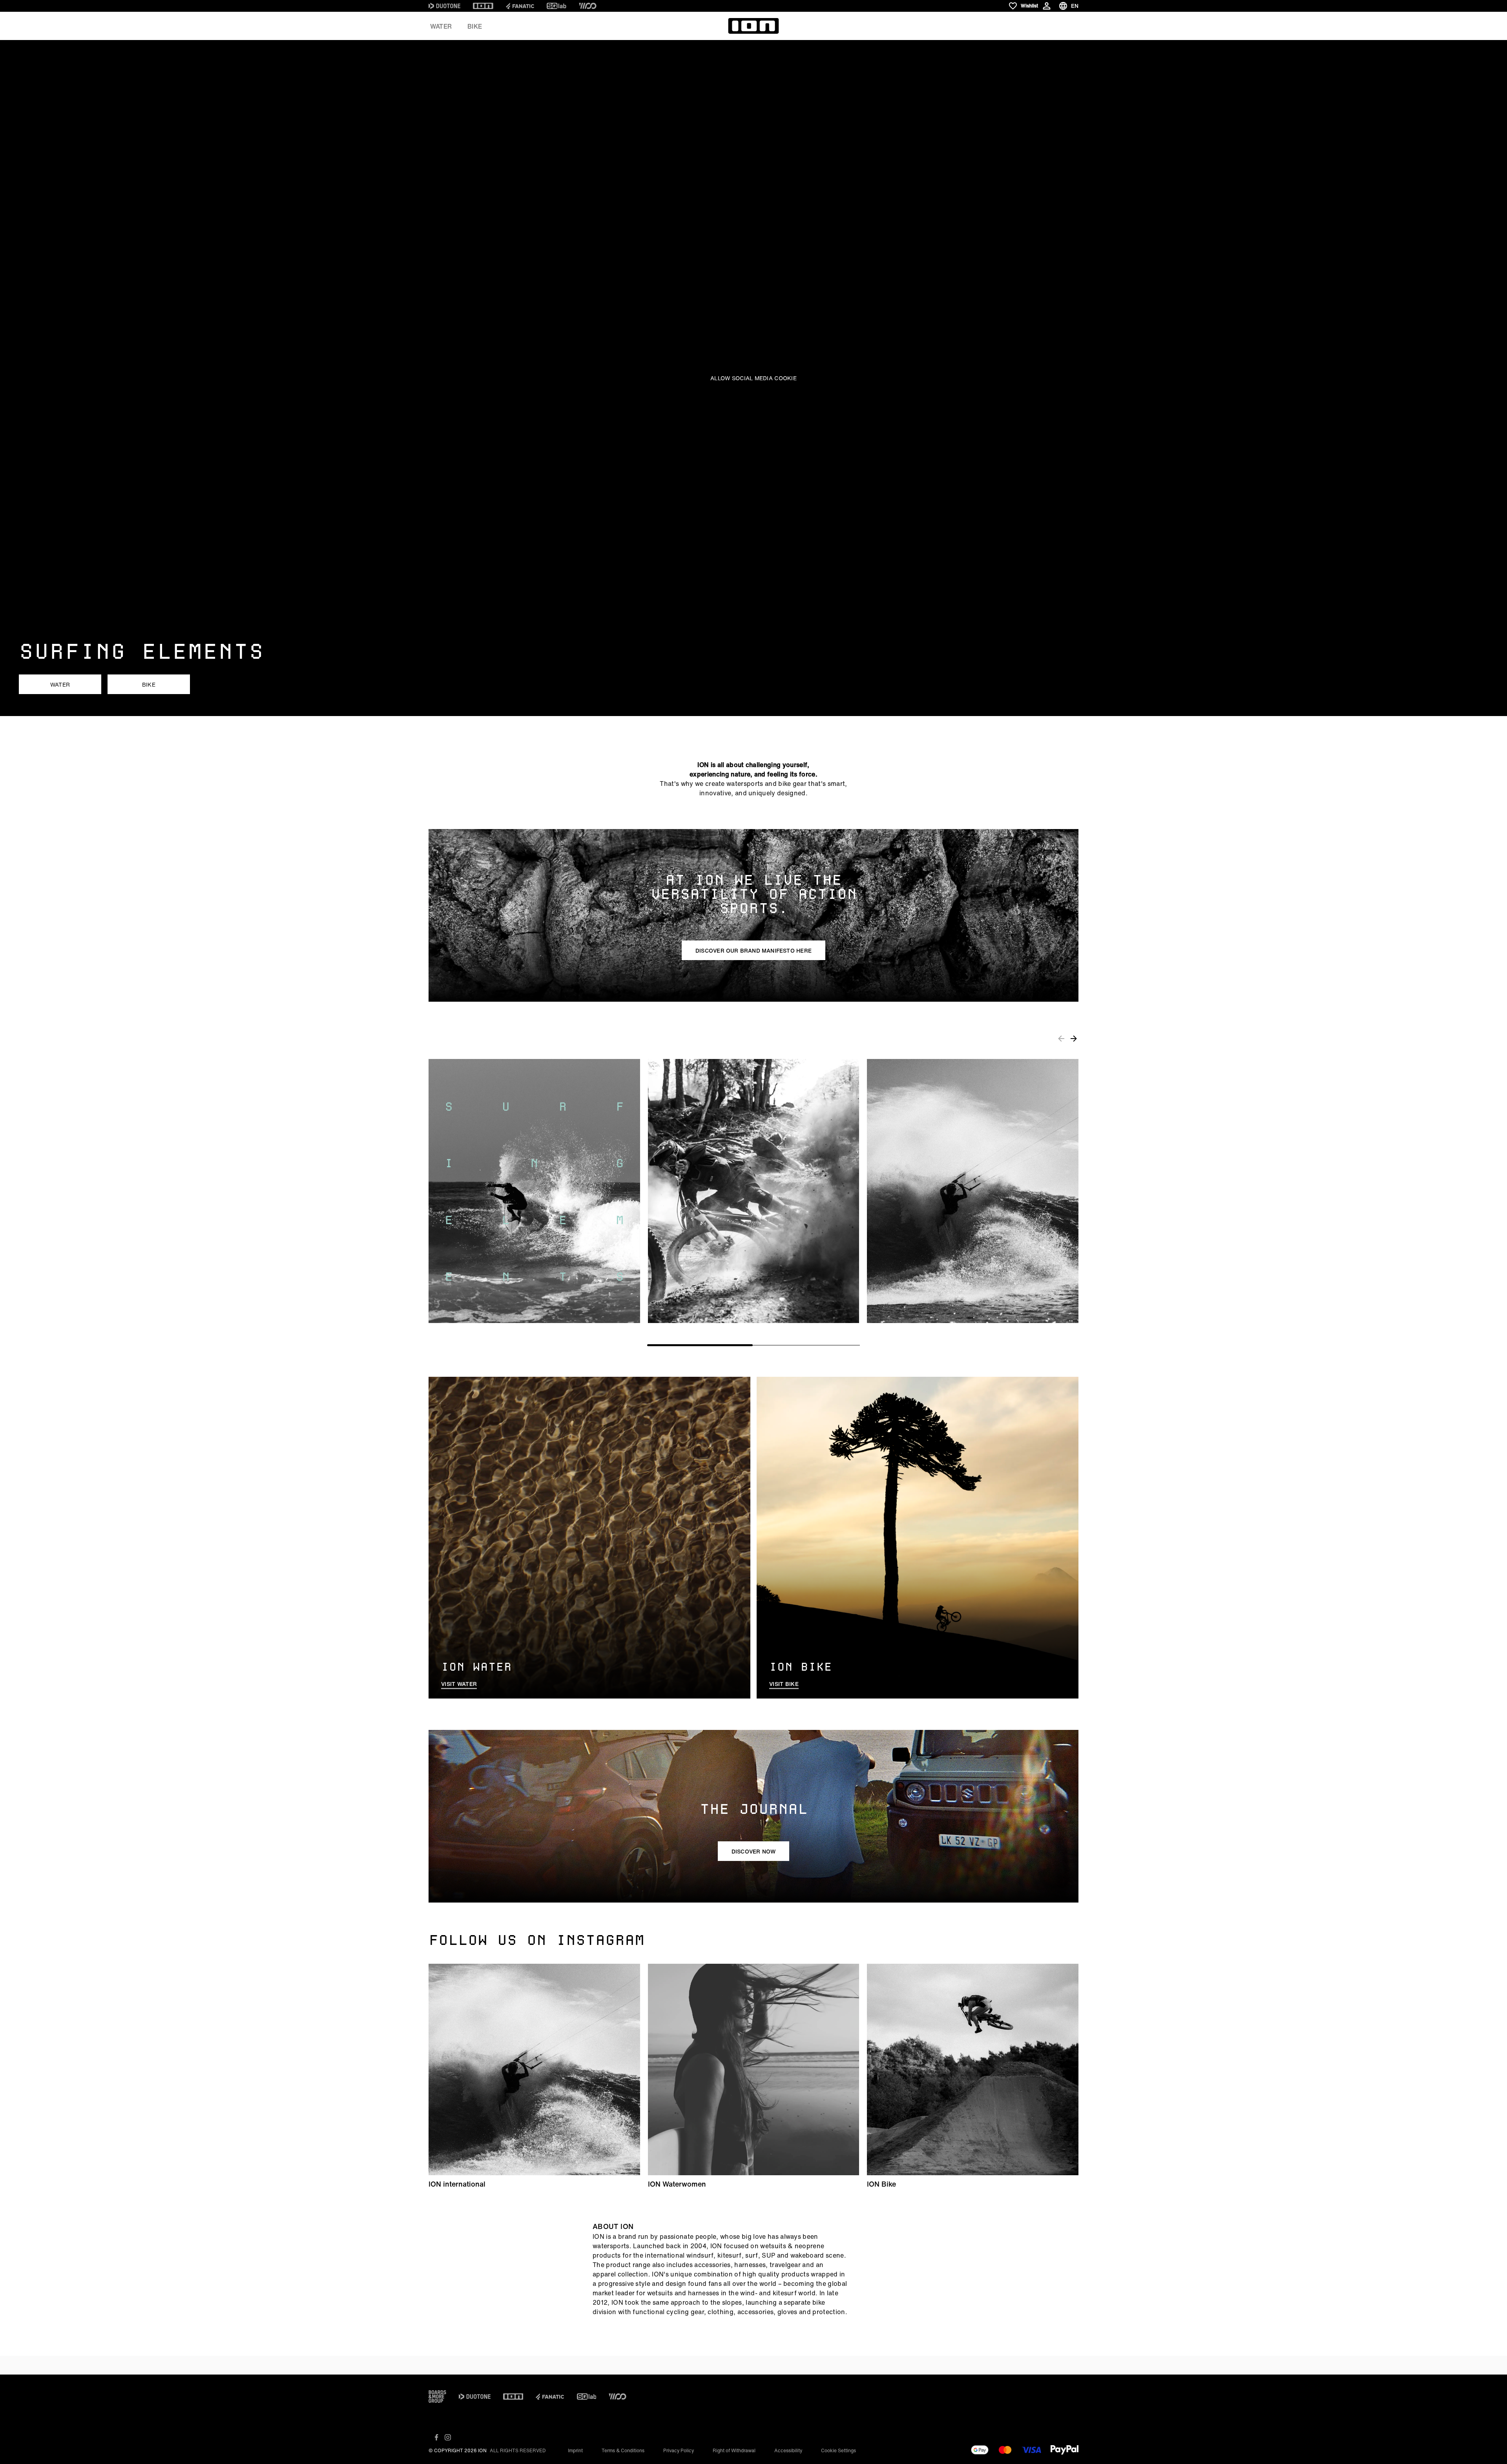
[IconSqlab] (556, 6)
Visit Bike (784, 1684)
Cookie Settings (838, 2450)
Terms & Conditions (623, 2450)
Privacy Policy (679, 2450)
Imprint (575, 2450)
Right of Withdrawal (734, 2450)
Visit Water (459, 1684)
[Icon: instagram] (448, 2437)
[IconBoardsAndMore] (437, 2397)
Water (441, 26)
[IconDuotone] (444, 6)
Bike (475, 26)
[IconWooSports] (588, 6)
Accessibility (788, 2450)
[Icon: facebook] (437, 2437)
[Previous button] (1061, 1038)
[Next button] (1074, 1038)
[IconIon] (483, 6)
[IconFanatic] (520, 6)
